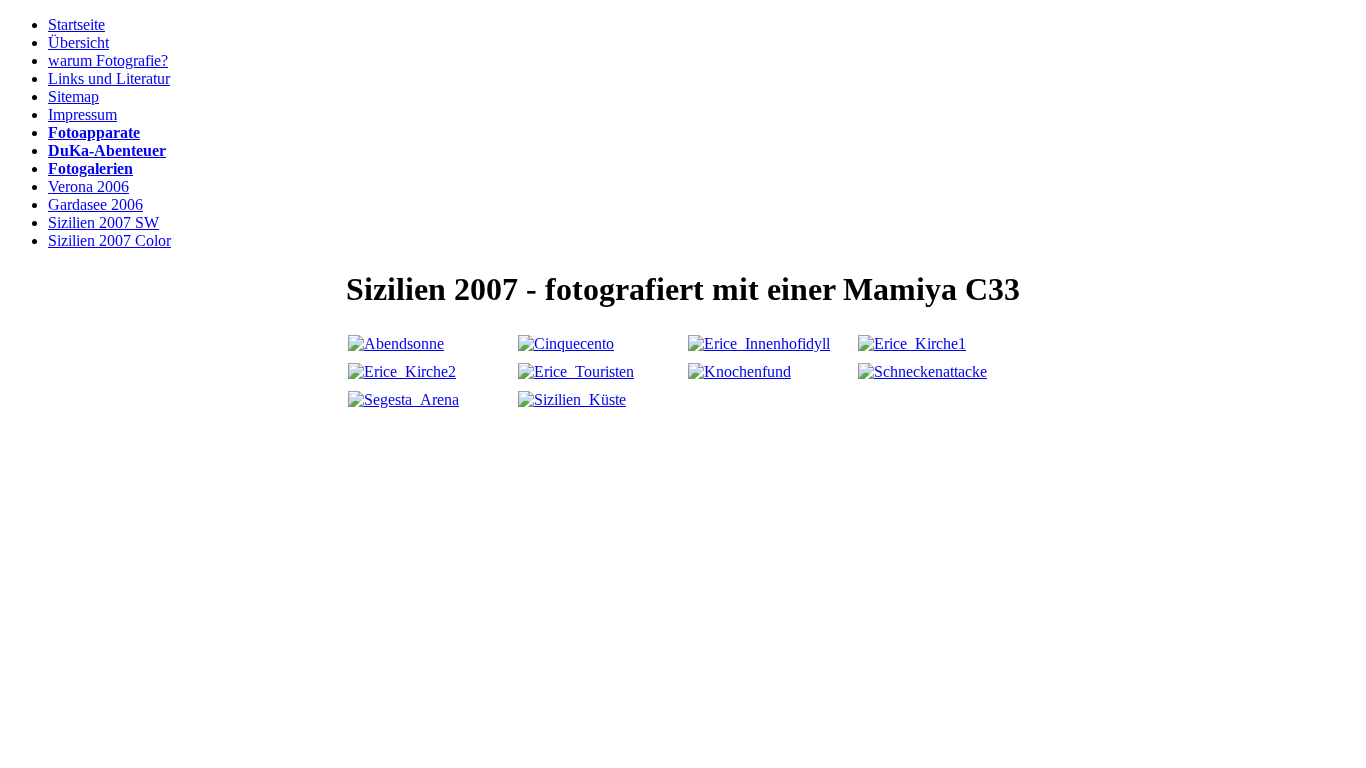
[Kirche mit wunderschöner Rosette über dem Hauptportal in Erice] (912, 343)
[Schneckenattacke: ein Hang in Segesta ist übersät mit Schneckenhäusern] (922, 371)
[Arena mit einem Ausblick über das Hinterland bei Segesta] (403, 399)
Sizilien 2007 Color (109, 240)
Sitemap (73, 96)
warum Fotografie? (108, 60)
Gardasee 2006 (95, 204)
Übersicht (78, 42)
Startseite (76, 24)
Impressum (82, 114)
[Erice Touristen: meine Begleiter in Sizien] (576, 371)
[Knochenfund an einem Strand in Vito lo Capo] (739, 371)
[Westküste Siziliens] (572, 399)
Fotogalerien (90, 168)
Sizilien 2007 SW (103, 222)
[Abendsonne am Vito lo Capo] (396, 343)
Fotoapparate (94, 132)
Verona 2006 (88, 186)
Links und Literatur (109, 78)
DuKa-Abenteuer (107, 150)
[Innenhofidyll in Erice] (759, 343)
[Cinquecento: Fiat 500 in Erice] (566, 343)
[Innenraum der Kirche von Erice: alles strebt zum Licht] (402, 371)
